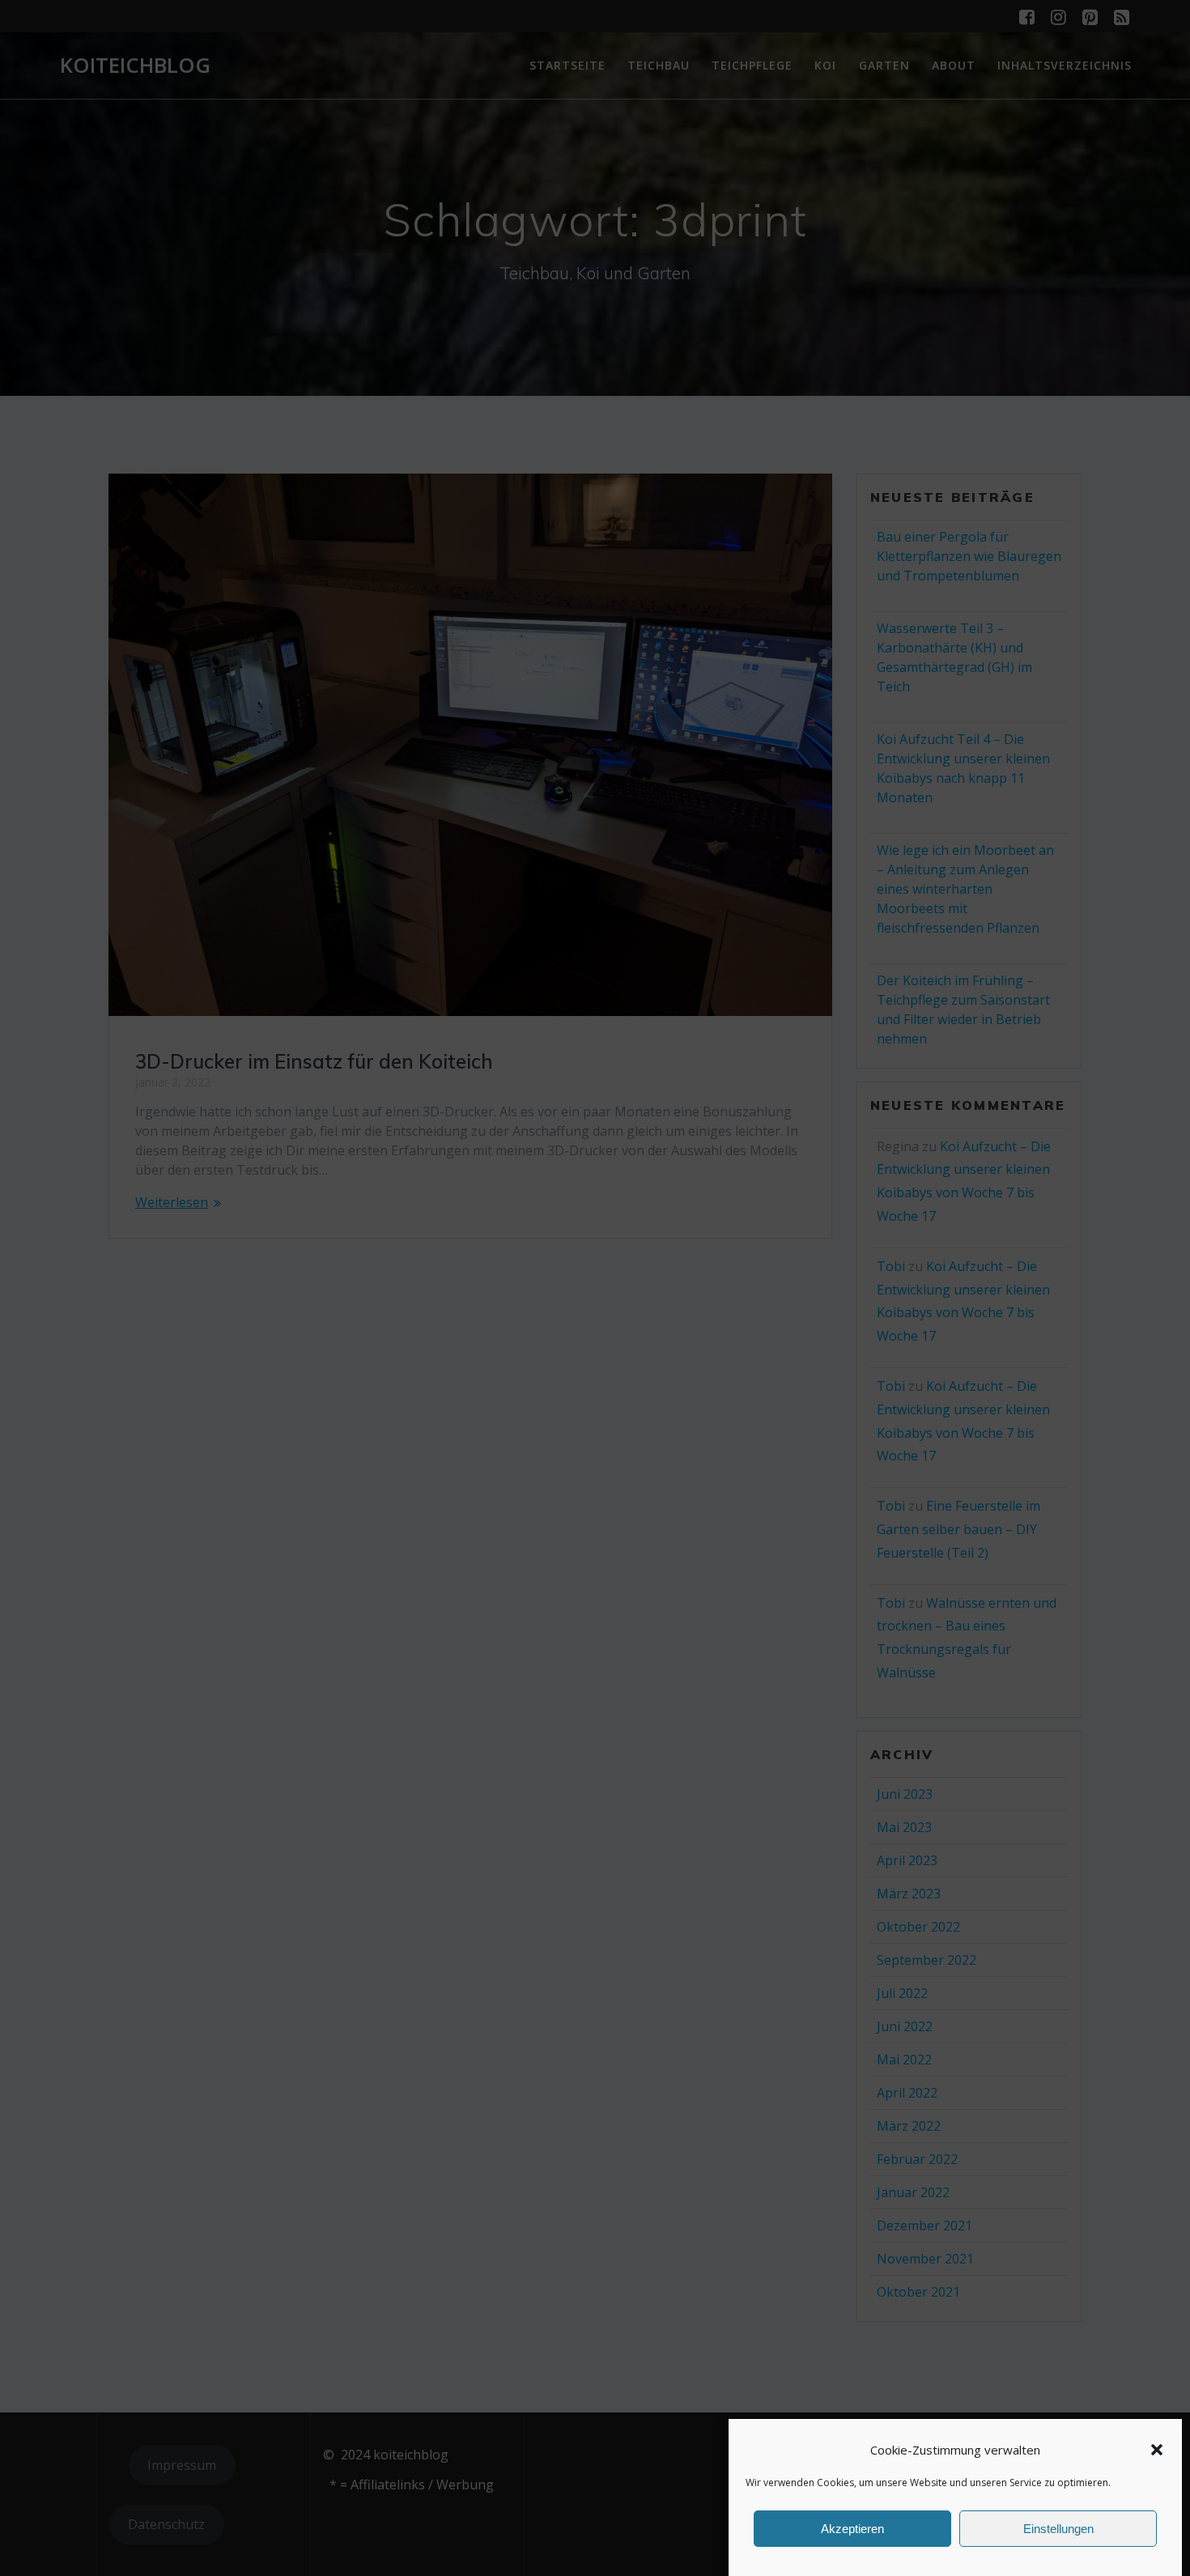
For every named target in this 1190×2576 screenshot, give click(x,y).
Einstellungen (1058, 2529)
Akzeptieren (852, 2529)
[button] (1157, 2450)
